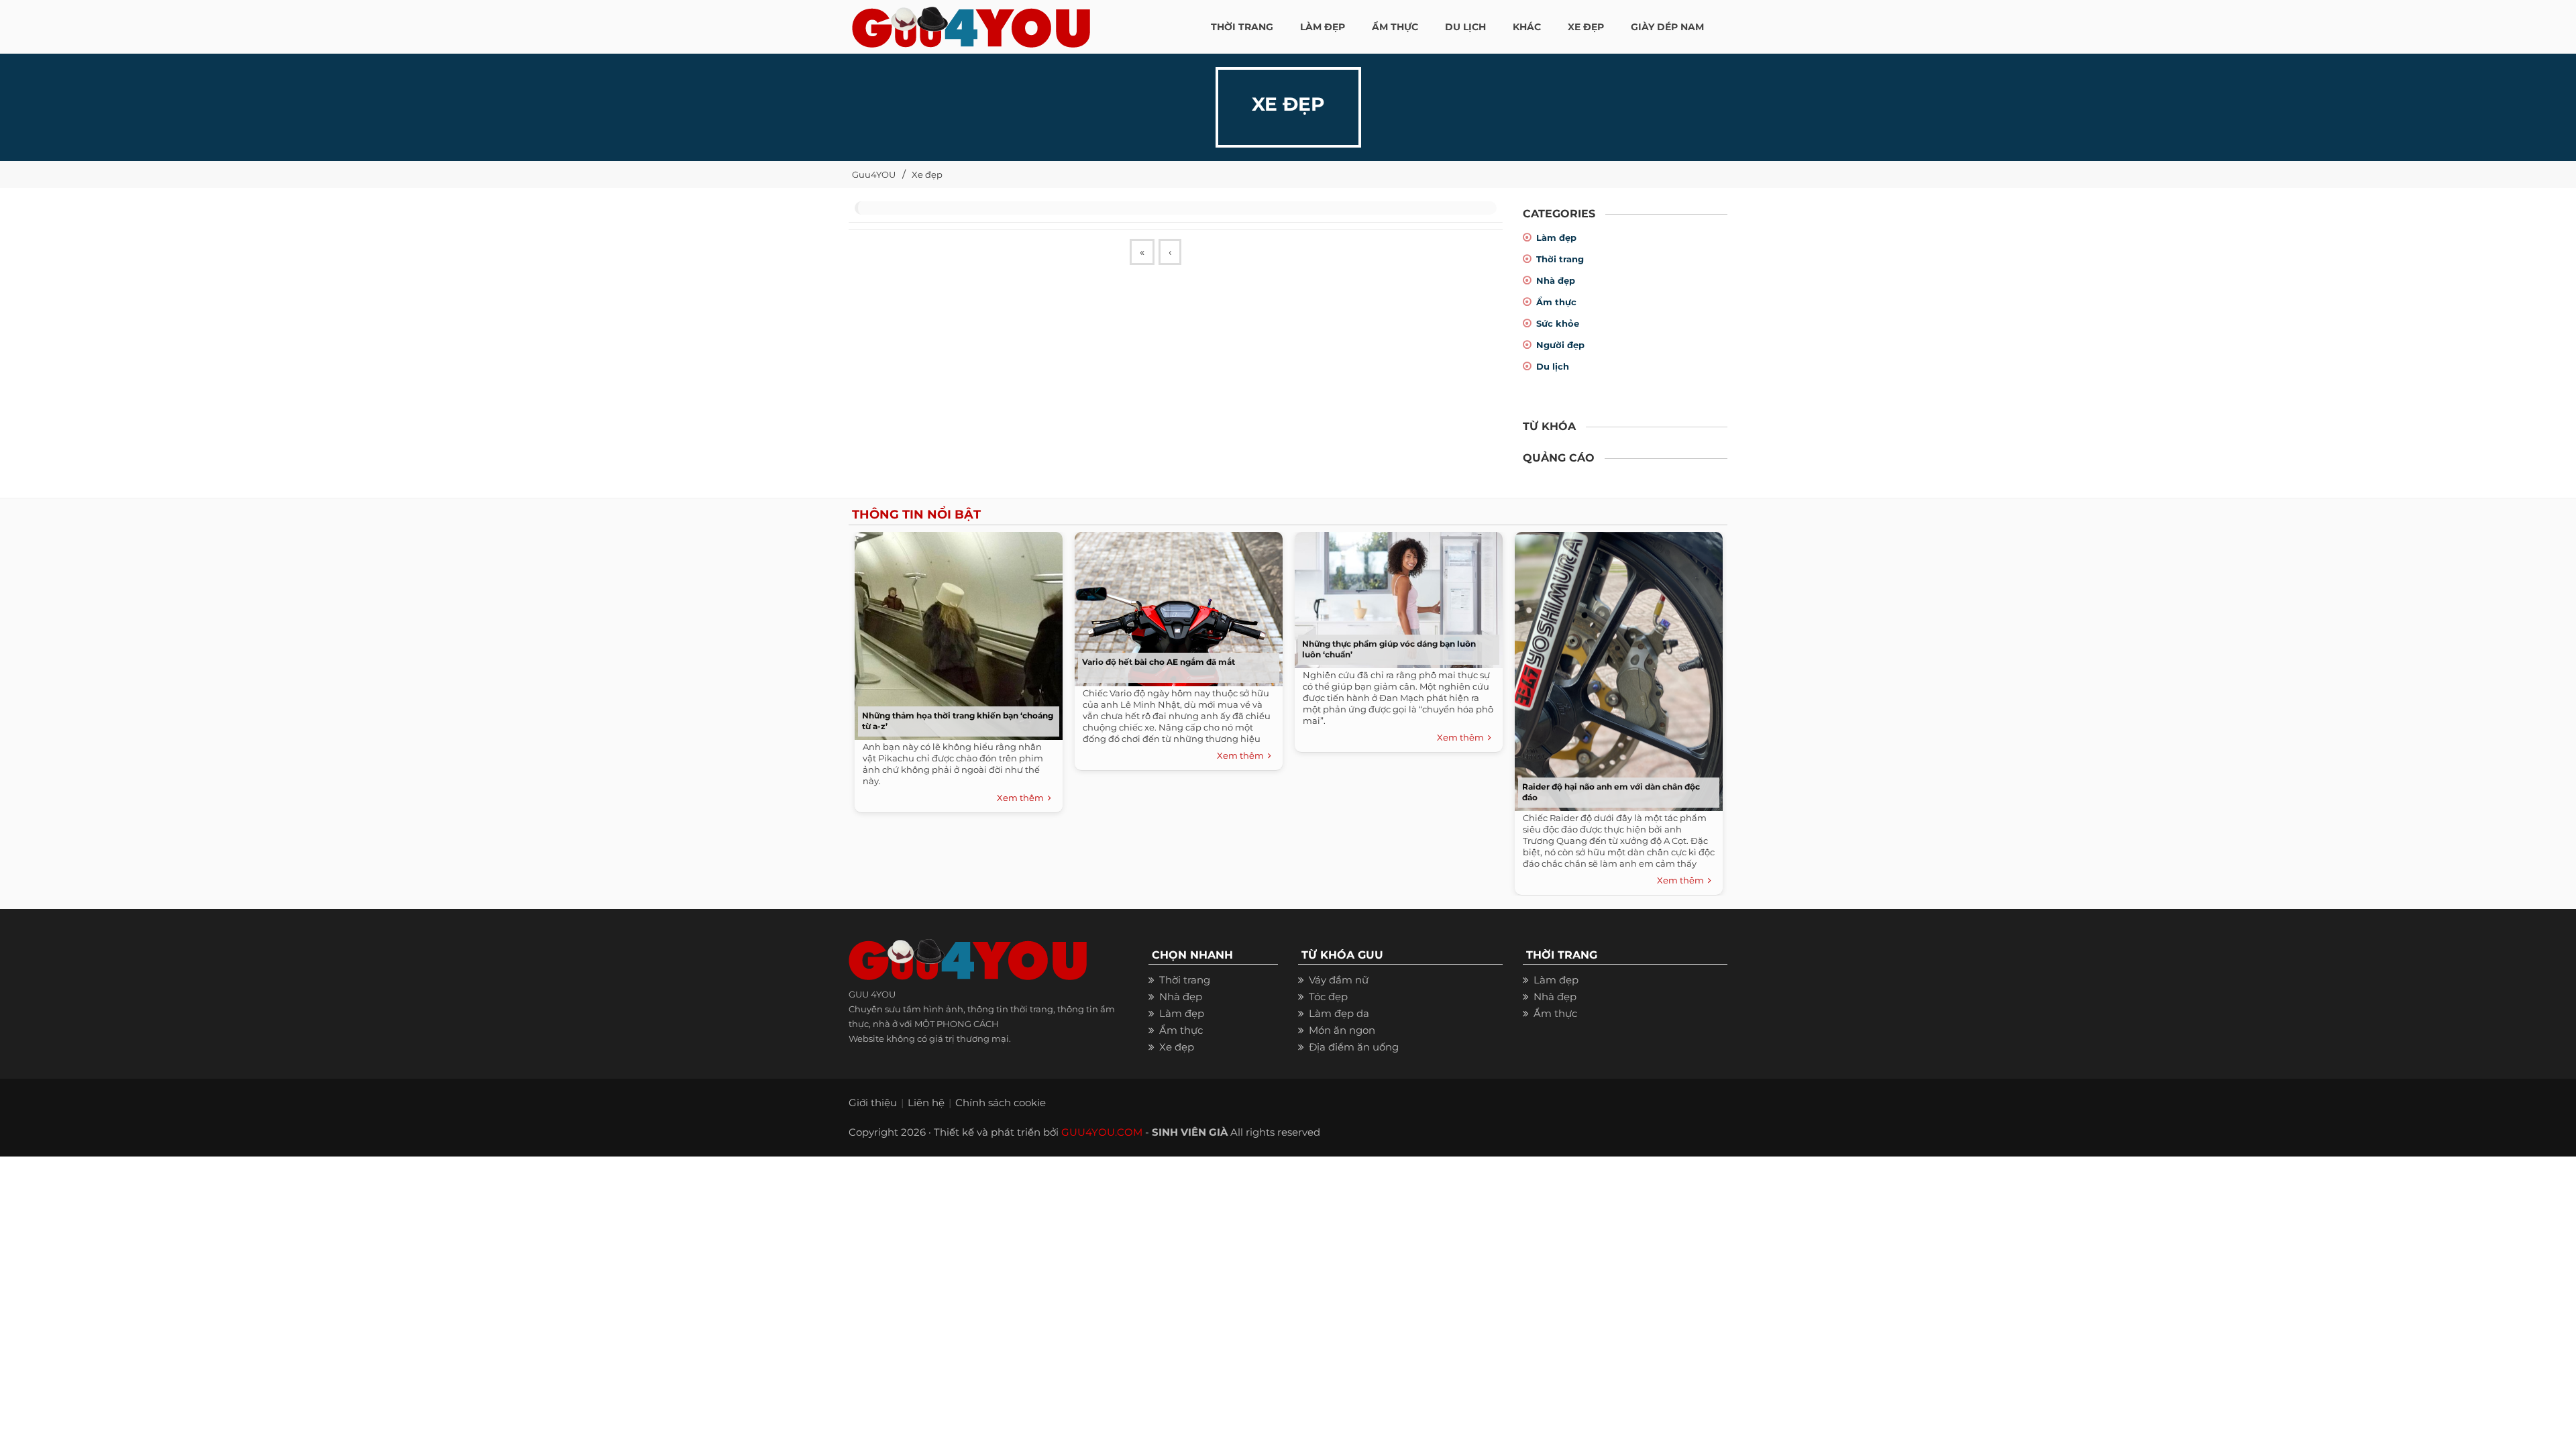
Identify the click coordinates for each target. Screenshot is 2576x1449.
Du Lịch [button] (1465, 27)
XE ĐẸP (1586, 27)
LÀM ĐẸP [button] (1323, 27)
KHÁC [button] (1527, 27)
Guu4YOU (874, 174)
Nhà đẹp (1556, 280)
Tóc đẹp (1328, 997)
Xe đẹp (927, 174)
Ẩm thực (1556, 302)
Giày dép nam (1667, 27)
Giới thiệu (873, 1103)
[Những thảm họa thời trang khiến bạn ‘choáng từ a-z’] (955, 633)
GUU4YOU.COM (1102, 1132)
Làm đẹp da (1339, 1013)
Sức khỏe (1558, 323)
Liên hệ (926, 1103)
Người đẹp (1560, 345)
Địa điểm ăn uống (1354, 1047)
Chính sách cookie (1001, 1103)
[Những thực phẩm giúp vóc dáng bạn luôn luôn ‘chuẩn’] (1395, 597)
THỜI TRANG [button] (1242, 27)
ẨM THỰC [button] (1395, 27)
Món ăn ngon (1342, 1030)
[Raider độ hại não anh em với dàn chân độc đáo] (1615, 668)
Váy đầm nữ (1339, 980)
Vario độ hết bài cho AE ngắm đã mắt (1159, 662)
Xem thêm (1022, 798)
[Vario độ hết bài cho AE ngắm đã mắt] (1175, 606)
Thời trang (1560, 259)
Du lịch (1553, 366)
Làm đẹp (1556, 237)
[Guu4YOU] (971, 23)
